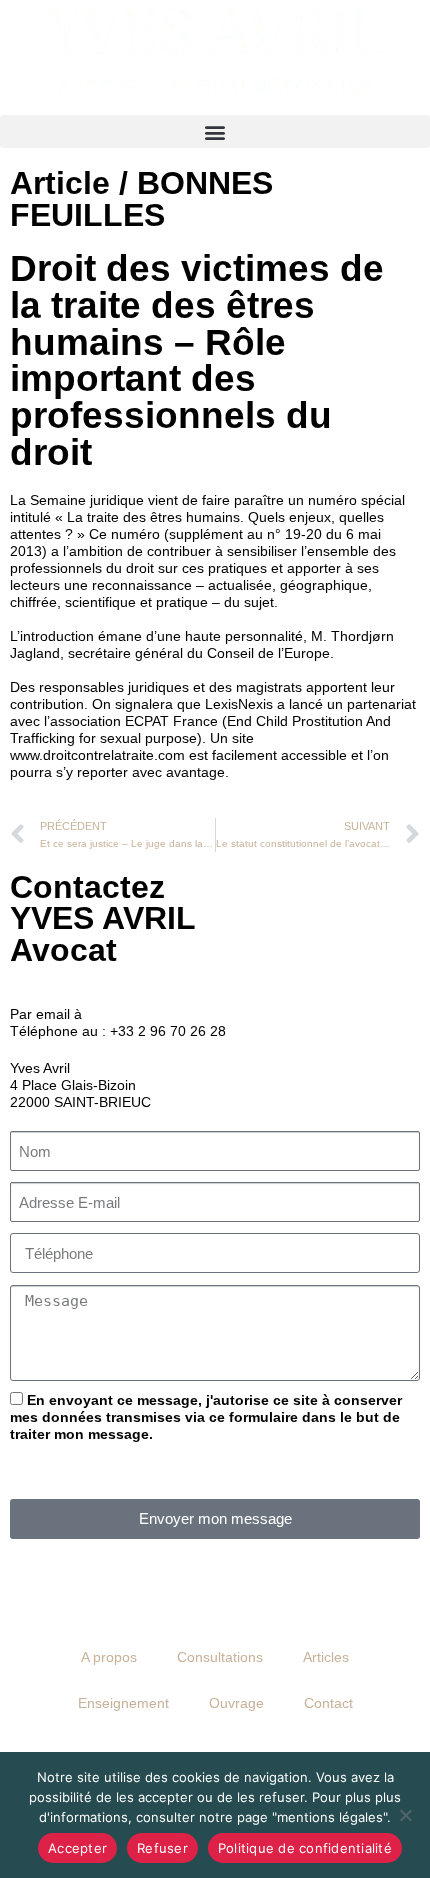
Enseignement (123, 1703)
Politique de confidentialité (305, 1848)
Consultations (220, 1657)
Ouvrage (236, 1703)
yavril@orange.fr (138, 1014)
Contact (328, 1703)
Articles (326, 1657)
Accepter (77, 1848)
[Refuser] (405, 1815)
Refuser (162, 1848)
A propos (109, 1657)
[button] (215, 131)
